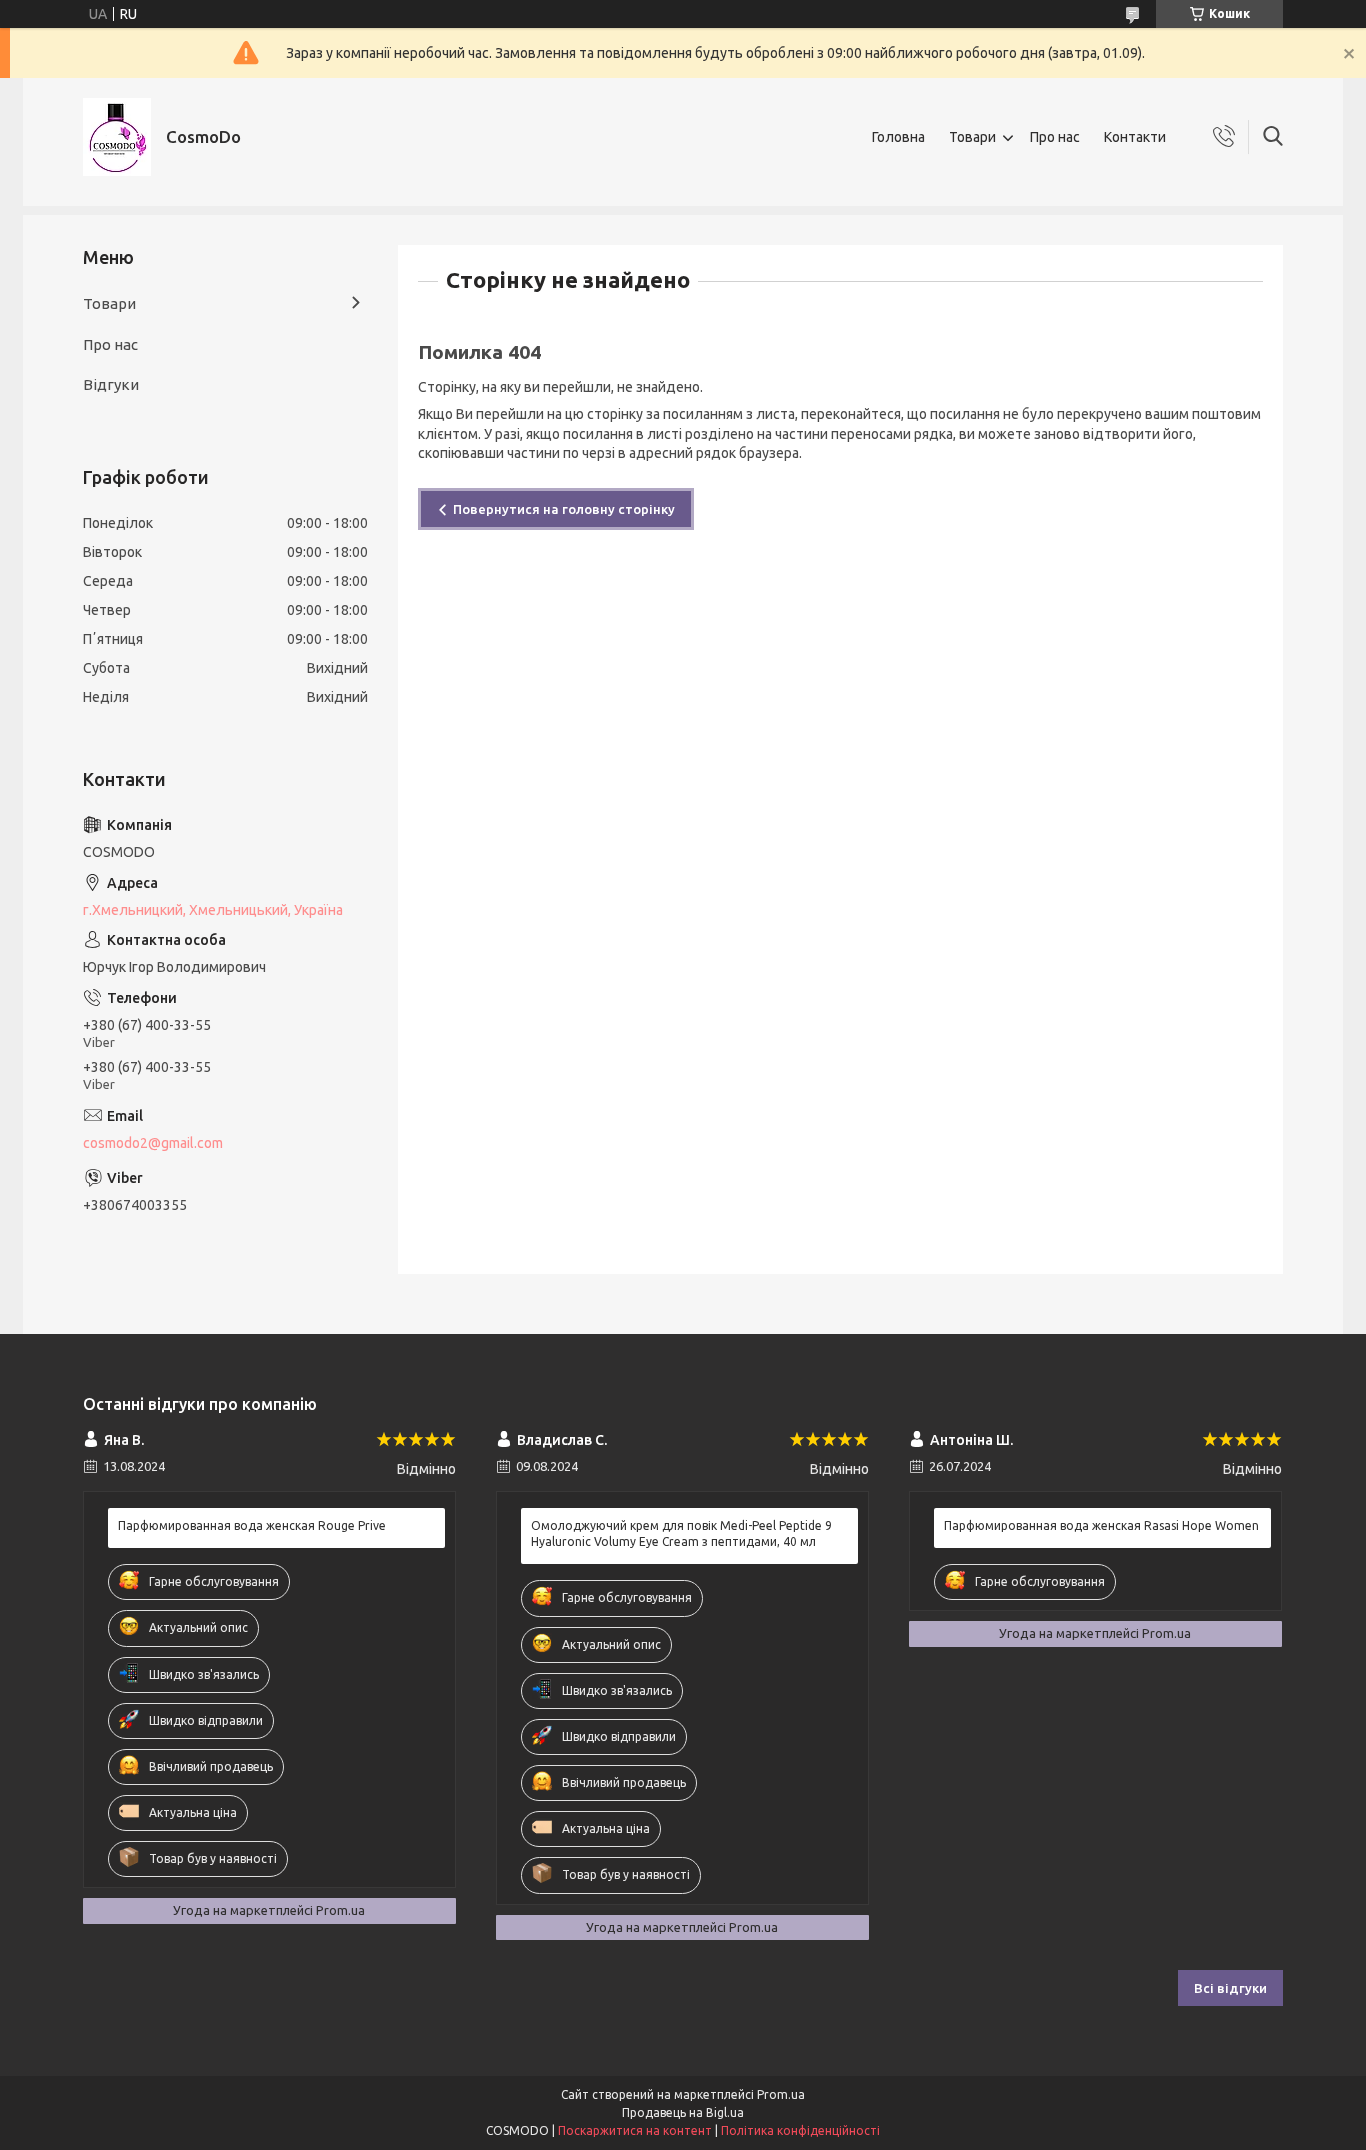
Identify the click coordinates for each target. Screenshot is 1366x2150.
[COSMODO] (117, 137)
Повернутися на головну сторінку (564, 509)
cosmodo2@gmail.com (153, 1143)
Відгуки (111, 384)
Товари (972, 137)
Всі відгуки (1230, 1988)
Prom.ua (781, 2094)
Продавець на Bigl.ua (683, 2112)
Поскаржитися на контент (635, 2130)
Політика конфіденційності (800, 2130)
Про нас (1055, 137)
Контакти (1135, 137)
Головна (898, 137)
